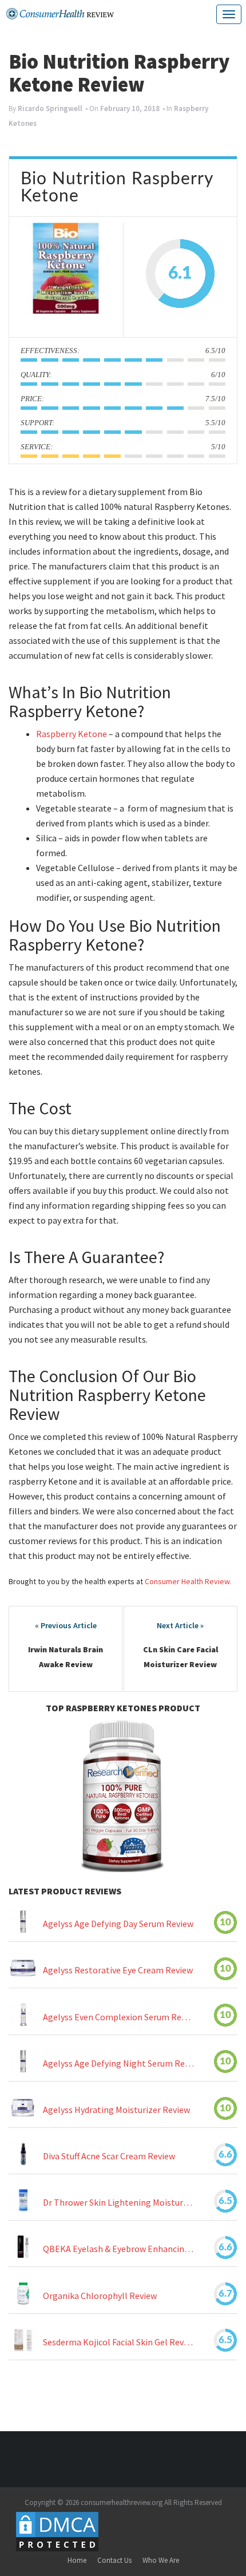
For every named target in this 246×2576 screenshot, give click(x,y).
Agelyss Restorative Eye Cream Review (118, 1970)
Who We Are (161, 2560)
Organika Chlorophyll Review (100, 2296)
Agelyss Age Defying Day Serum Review (118, 1924)
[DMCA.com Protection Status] (57, 2531)
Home (77, 2560)
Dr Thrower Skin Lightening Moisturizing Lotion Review (118, 2203)
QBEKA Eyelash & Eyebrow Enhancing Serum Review (118, 2249)
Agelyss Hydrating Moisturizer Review (116, 2110)
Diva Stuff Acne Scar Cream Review (109, 2156)
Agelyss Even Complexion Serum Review (118, 2017)
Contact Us (114, 2560)
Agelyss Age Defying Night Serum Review (118, 2063)
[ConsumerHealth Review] (60, 14)
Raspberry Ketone (72, 734)
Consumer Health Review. (188, 1581)
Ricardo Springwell (50, 108)
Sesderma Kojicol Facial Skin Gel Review (118, 2342)
